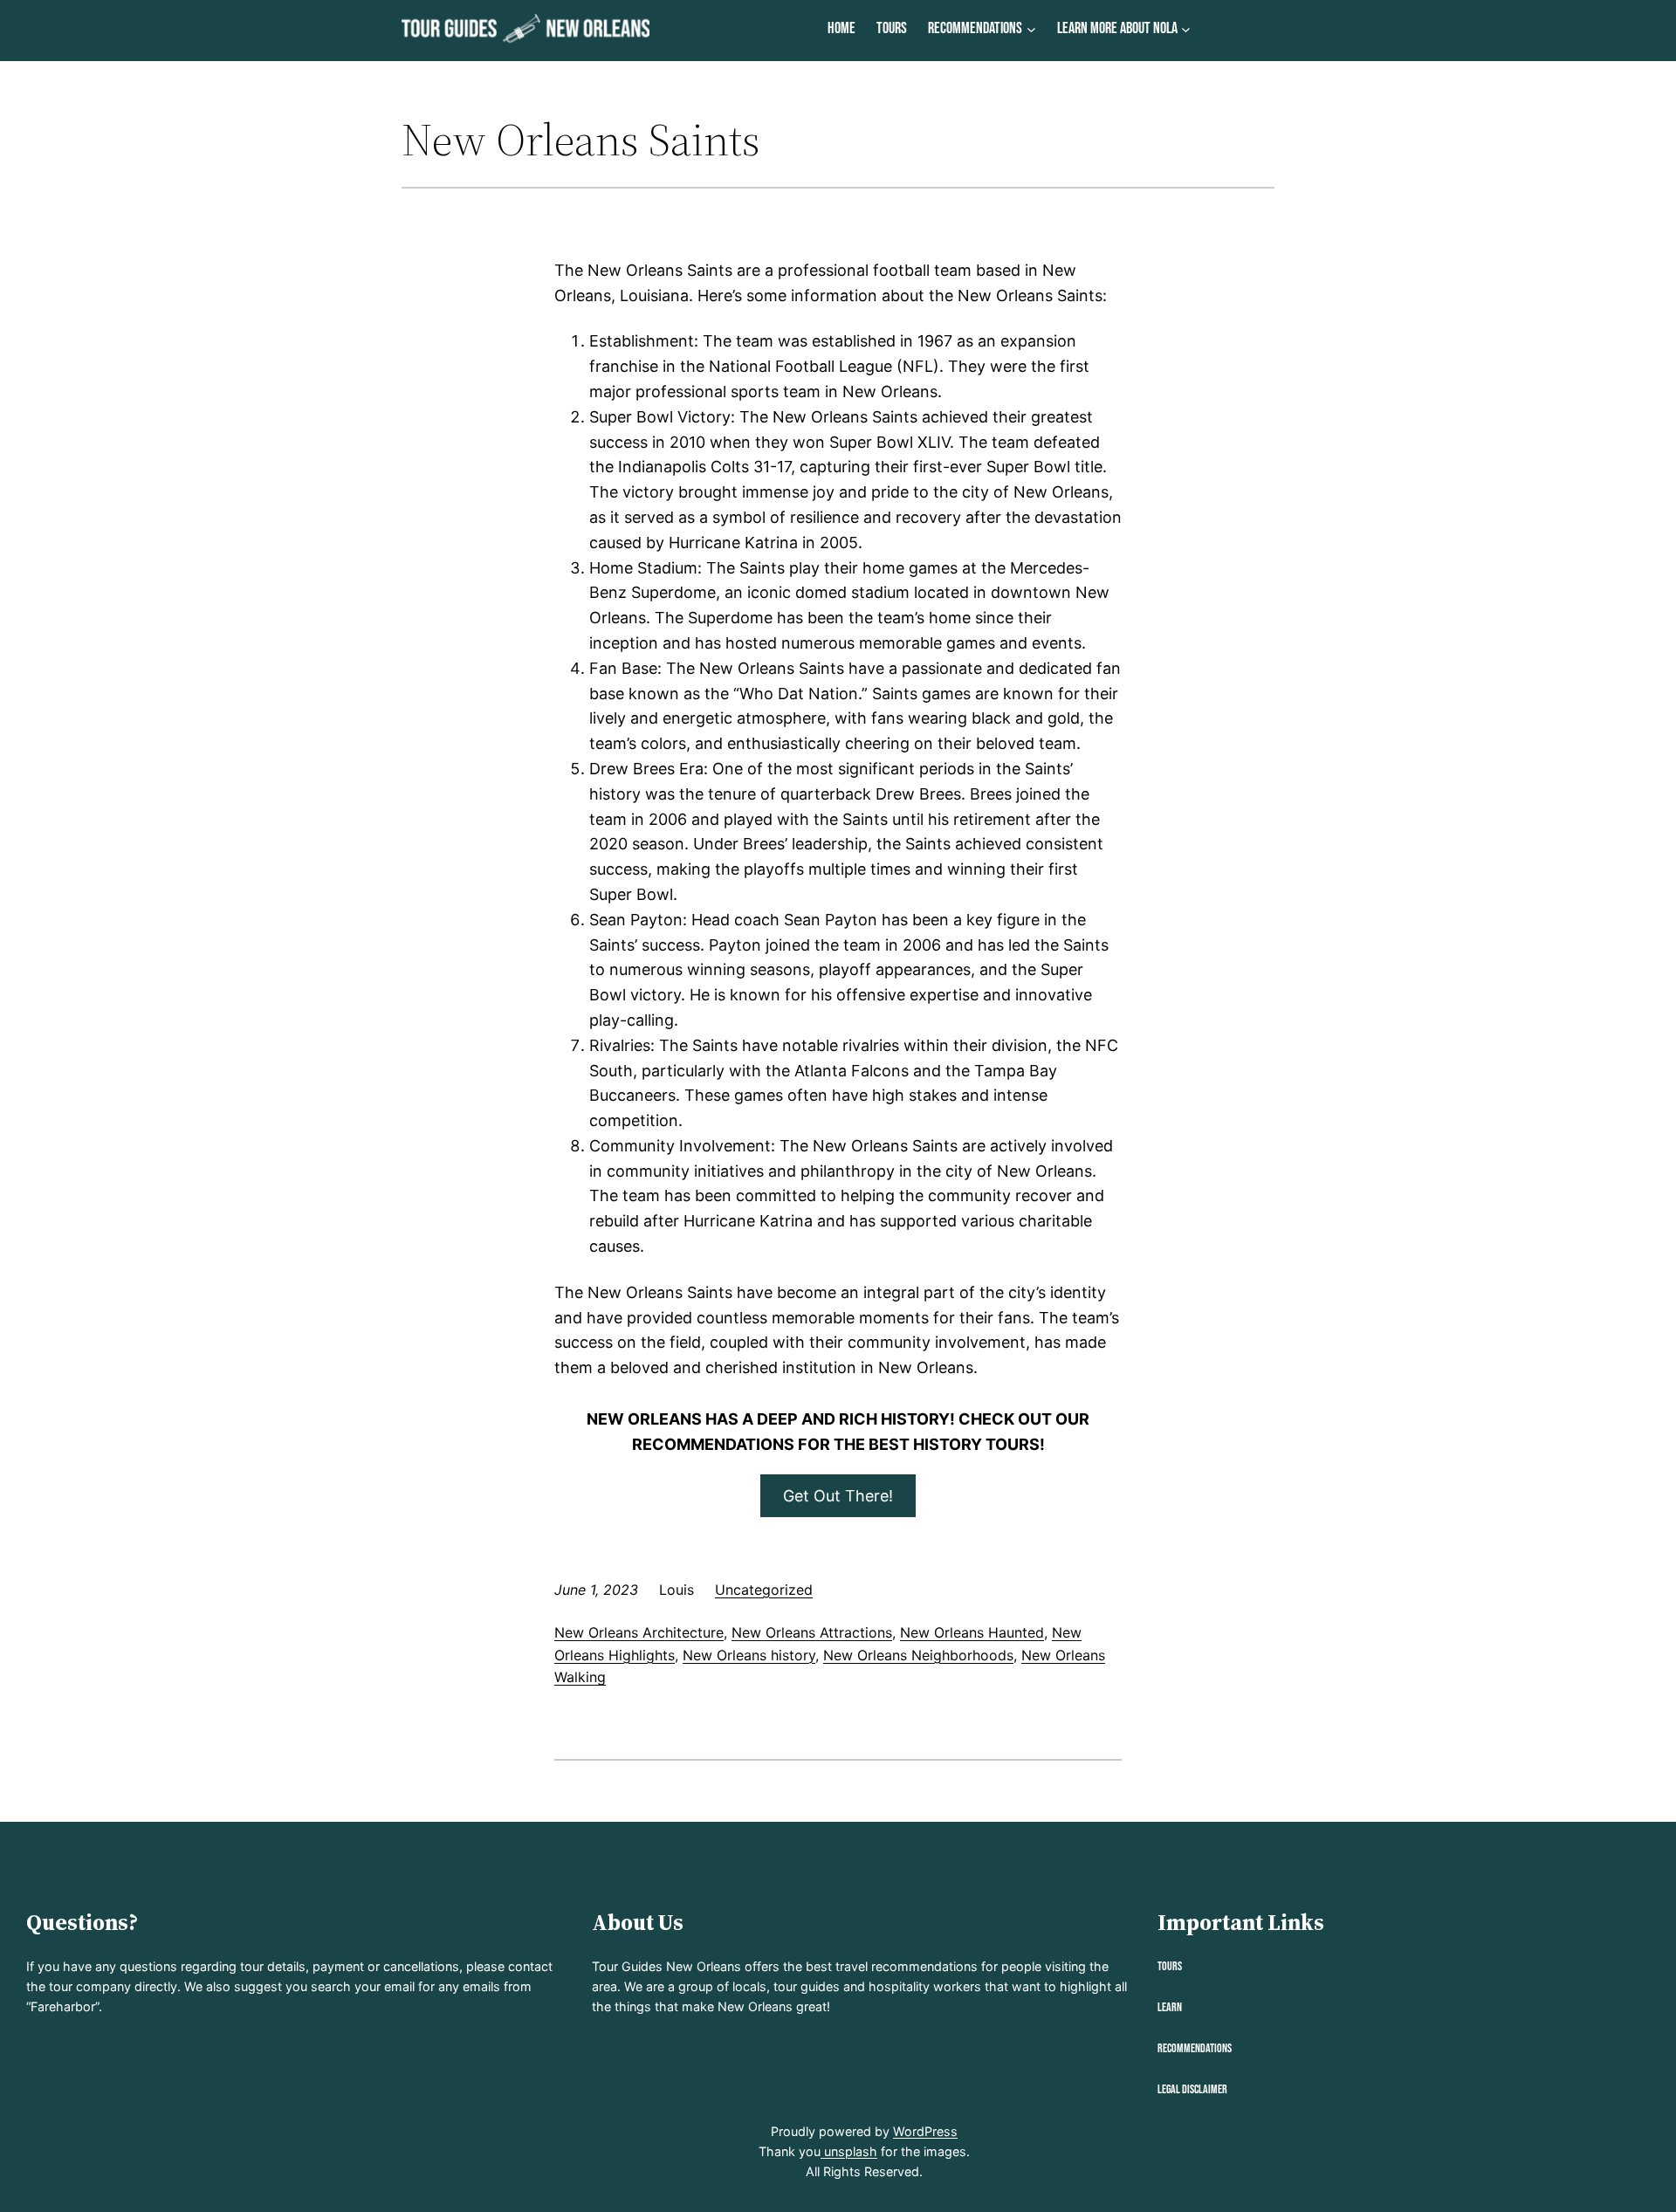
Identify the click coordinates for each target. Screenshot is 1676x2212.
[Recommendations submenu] (1031, 29)
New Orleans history (749, 1655)
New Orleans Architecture (639, 1632)
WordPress (925, 2131)
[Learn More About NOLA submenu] (1186, 29)
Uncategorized (764, 1590)
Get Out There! (838, 1496)
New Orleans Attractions (812, 1632)
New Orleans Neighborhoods (918, 1655)
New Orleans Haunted (972, 1632)
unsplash (849, 2151)
